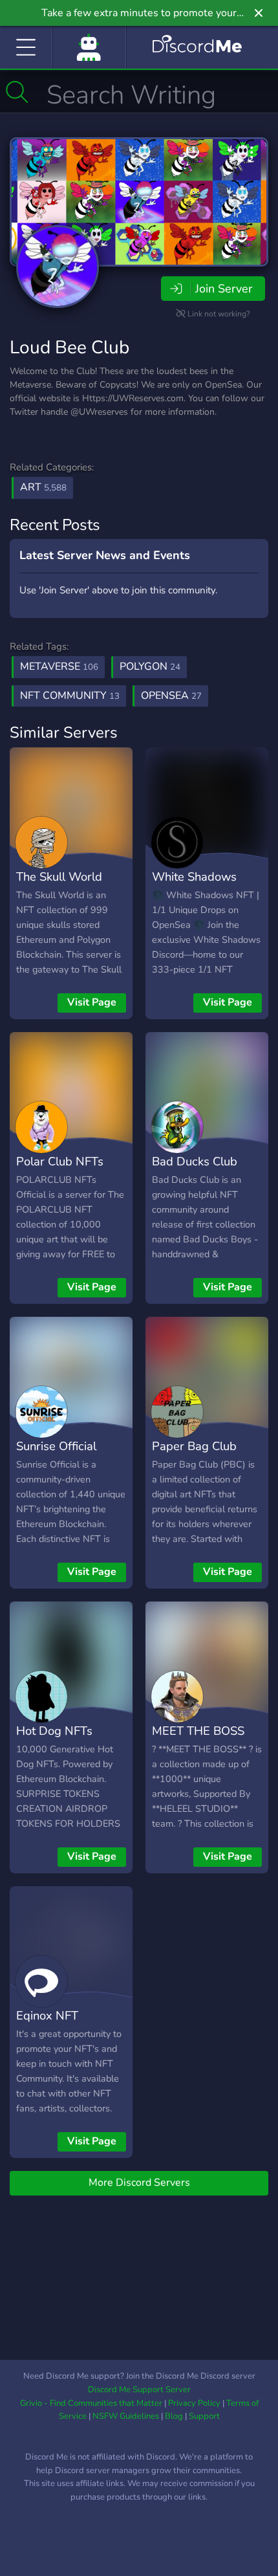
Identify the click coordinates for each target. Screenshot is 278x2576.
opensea (171, 696)
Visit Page (92, 1002)
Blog (174, 2416)
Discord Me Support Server (139, 2390)
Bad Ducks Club (195, 1161)
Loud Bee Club (69, 347)
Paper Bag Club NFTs (194, 1455)
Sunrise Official (56, 1446)
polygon (150, 666)
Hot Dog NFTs (54, 1731)
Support (204, 2416)
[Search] (17, 92)
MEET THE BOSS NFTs (198, 1740)
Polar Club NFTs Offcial (60, 1171)
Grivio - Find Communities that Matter (91, 2403)
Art (43, 487)
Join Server (224, 289)
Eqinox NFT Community (47, 2025)
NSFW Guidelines (126, 2416)
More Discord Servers (139, 2183)
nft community (70, 696)
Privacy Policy (194, 2403)
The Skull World (59, 876)
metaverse (59, 666)
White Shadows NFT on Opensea (197, 886)
